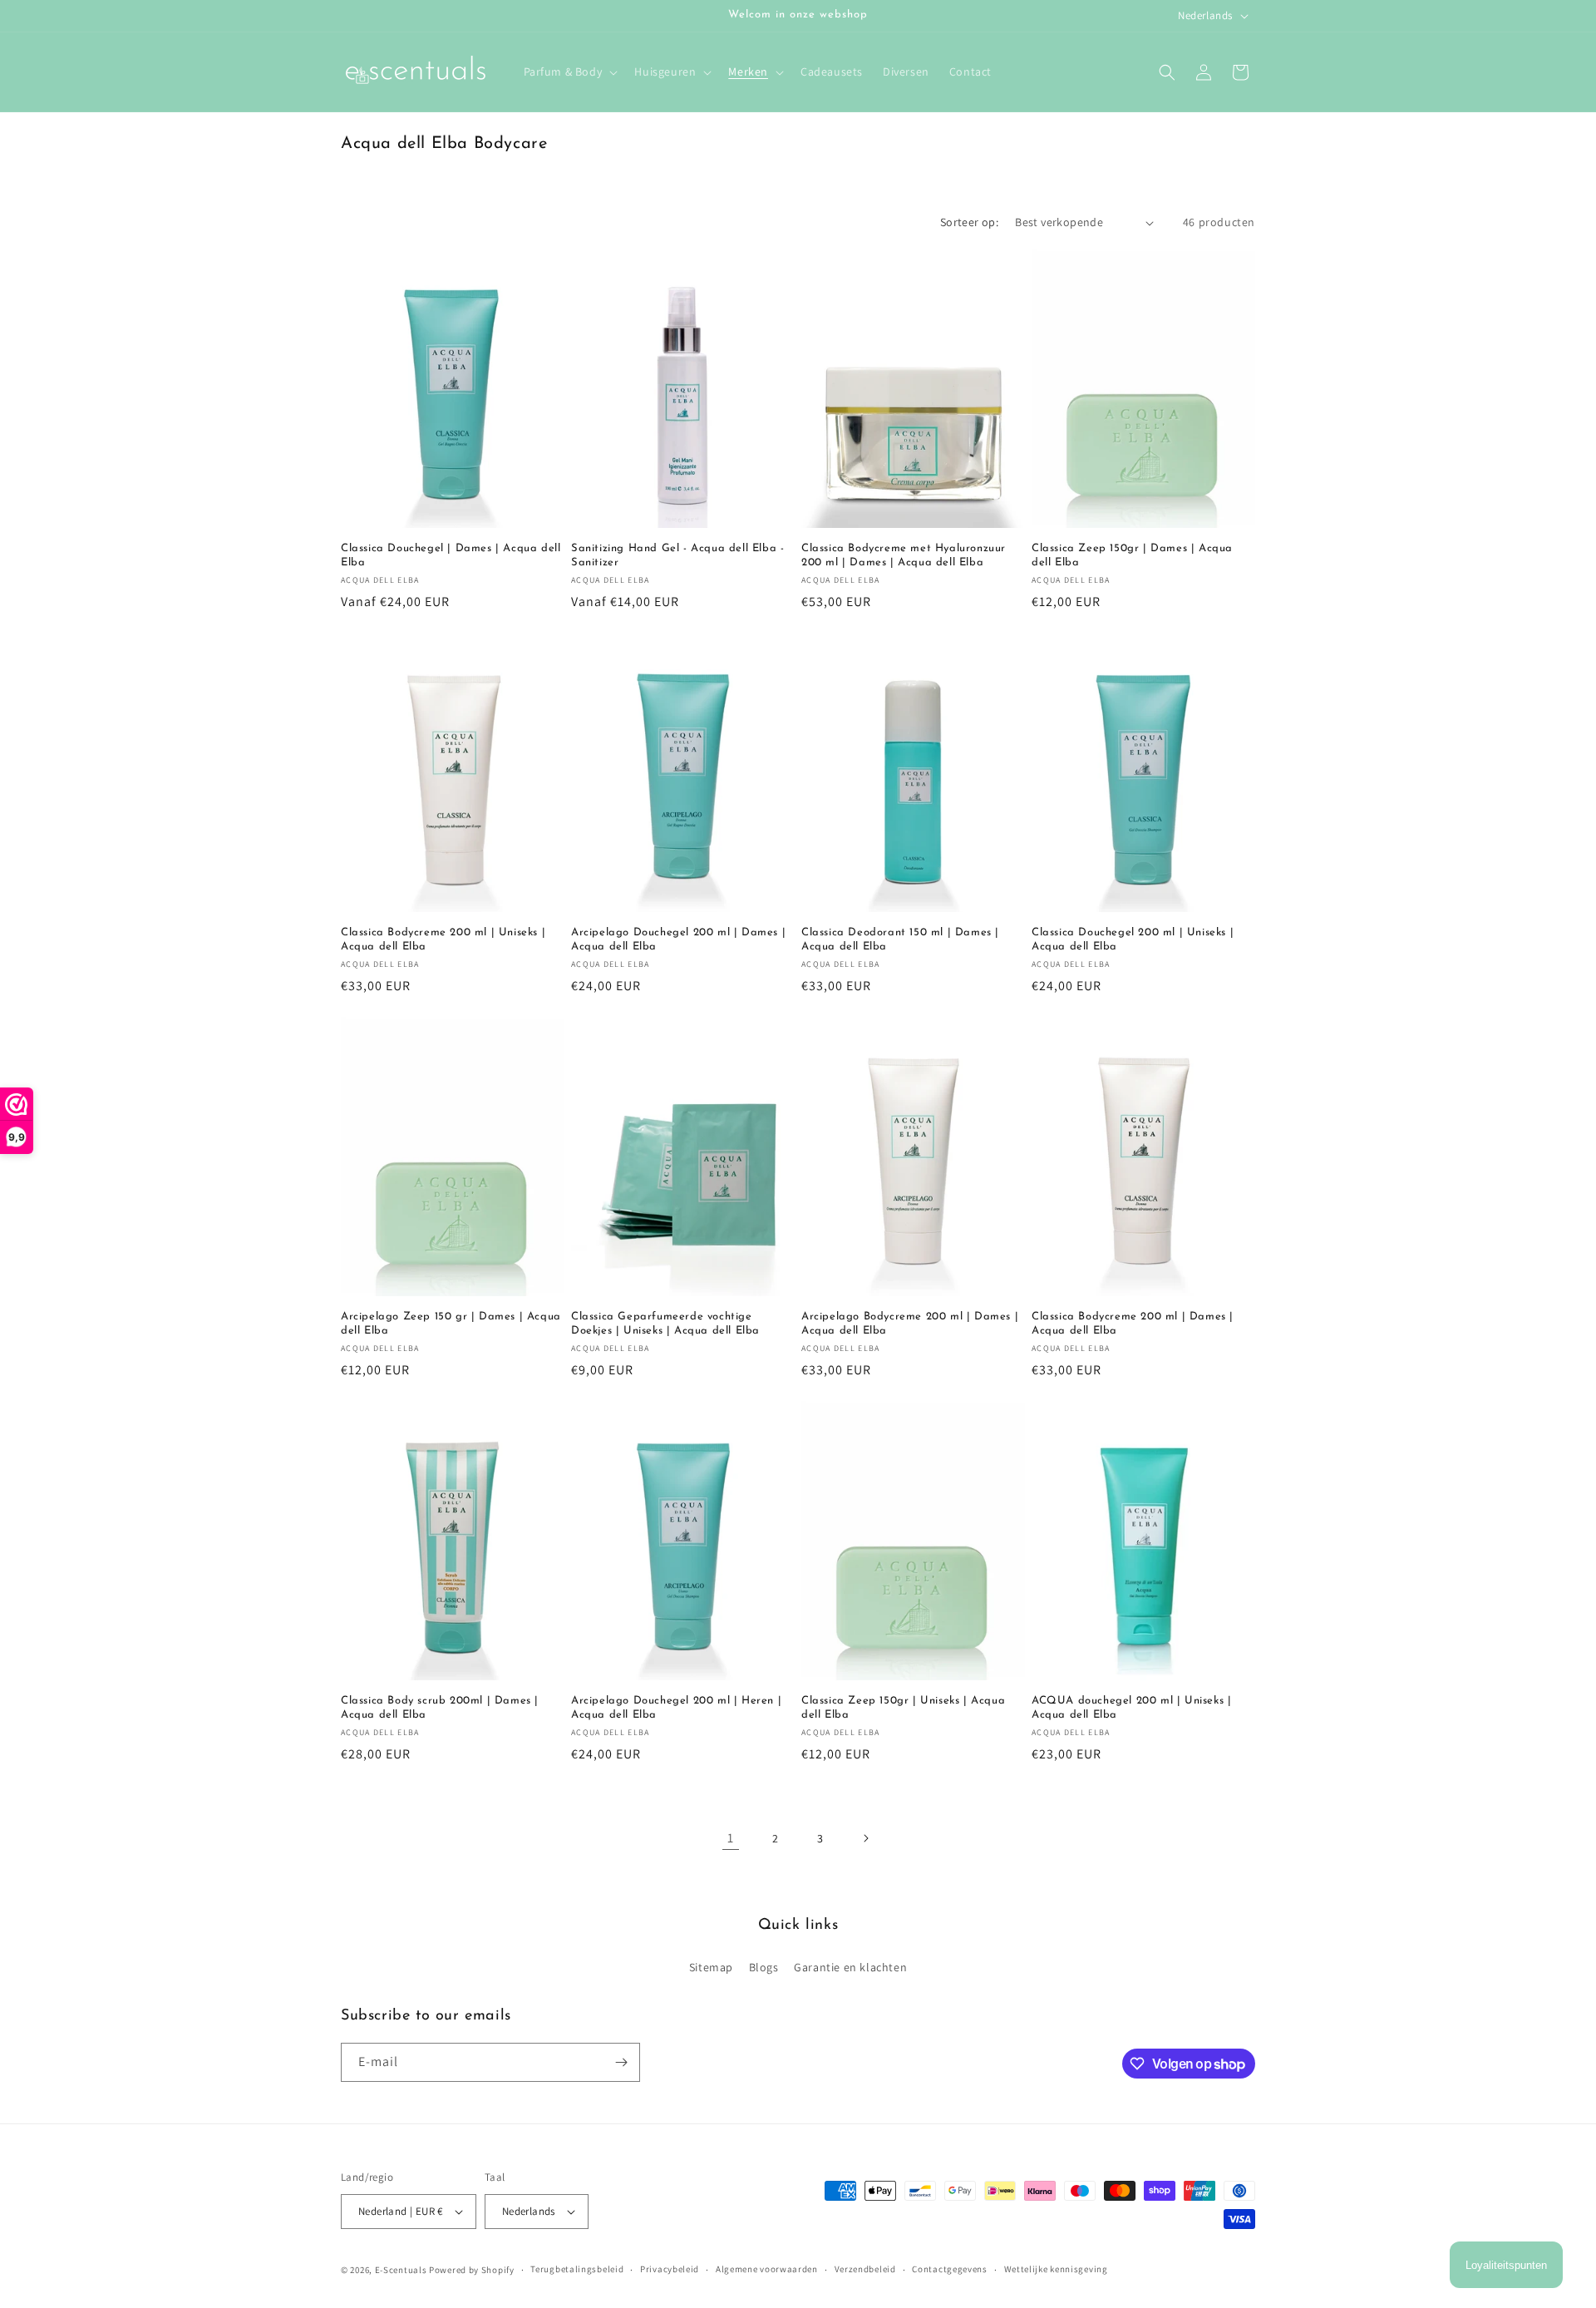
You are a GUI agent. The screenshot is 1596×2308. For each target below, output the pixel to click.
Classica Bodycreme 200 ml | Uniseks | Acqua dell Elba (443, 939)
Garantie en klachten (850, 1967)
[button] (569, 72)
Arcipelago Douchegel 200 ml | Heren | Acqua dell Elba (676, 1708)
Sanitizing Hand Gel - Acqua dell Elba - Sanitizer (677, 555)
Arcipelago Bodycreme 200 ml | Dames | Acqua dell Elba (910, 1324)
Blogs (764, 1967)
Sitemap (711, 1967)
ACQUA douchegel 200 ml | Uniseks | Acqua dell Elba (1131, 1708)
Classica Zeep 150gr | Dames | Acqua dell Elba (1132, 555)
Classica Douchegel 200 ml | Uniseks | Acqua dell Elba (1133, 939)
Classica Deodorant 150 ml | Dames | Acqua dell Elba (900, 939)
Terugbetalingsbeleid (577, 2269)
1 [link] (731, 1838)
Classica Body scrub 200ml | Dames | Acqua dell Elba (440, 1708)
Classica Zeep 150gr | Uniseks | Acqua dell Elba (903, 1708)
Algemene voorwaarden (767, 2269)
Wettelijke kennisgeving (1056, 2269)
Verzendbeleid (865, 2269)
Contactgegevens (950, 2269)
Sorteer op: (969, 222)
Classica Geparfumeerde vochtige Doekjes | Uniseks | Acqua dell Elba (665, 1324)
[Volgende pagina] (865, 1838)
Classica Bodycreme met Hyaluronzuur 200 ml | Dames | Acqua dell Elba (904, 555)
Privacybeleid (670, 2269)
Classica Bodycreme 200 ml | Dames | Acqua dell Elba (1133, 1324)
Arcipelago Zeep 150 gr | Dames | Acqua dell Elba (451, 1324)
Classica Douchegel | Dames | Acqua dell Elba (451, 555)
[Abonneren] (621, 2062)
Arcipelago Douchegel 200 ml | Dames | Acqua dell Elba (678, 939)
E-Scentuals (401, 2270)
